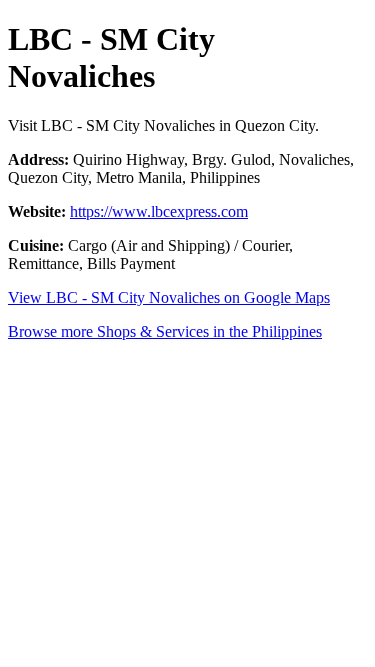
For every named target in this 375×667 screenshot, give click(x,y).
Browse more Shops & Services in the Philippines (165, 331)
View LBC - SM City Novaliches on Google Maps (169, 297)
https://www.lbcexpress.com (159, 211)
